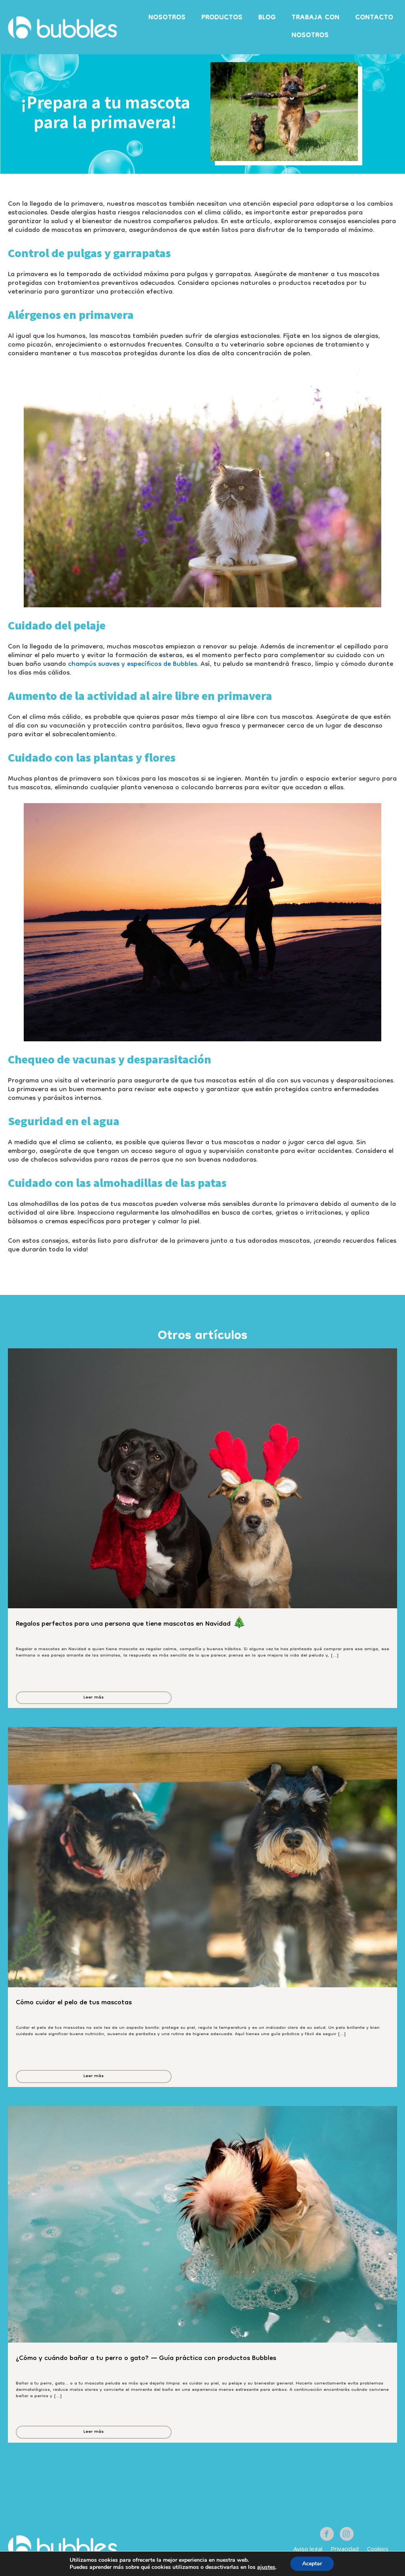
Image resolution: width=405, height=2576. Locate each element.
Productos (222, 18)
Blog (267, 18)
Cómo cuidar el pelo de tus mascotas (76, 2004)
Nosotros (167, 18)
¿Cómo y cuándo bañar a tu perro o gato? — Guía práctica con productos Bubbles (147, 2360)
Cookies (378, 2549)
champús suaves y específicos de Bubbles (132, 664)
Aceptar (312, 2564)
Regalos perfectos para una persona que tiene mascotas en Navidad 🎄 (131, 1626)
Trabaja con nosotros (315, 27)
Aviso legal (308, 2549)
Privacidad (345, 2549)
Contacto (374, 18)
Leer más (94, 1698)
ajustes (266, 2567)
